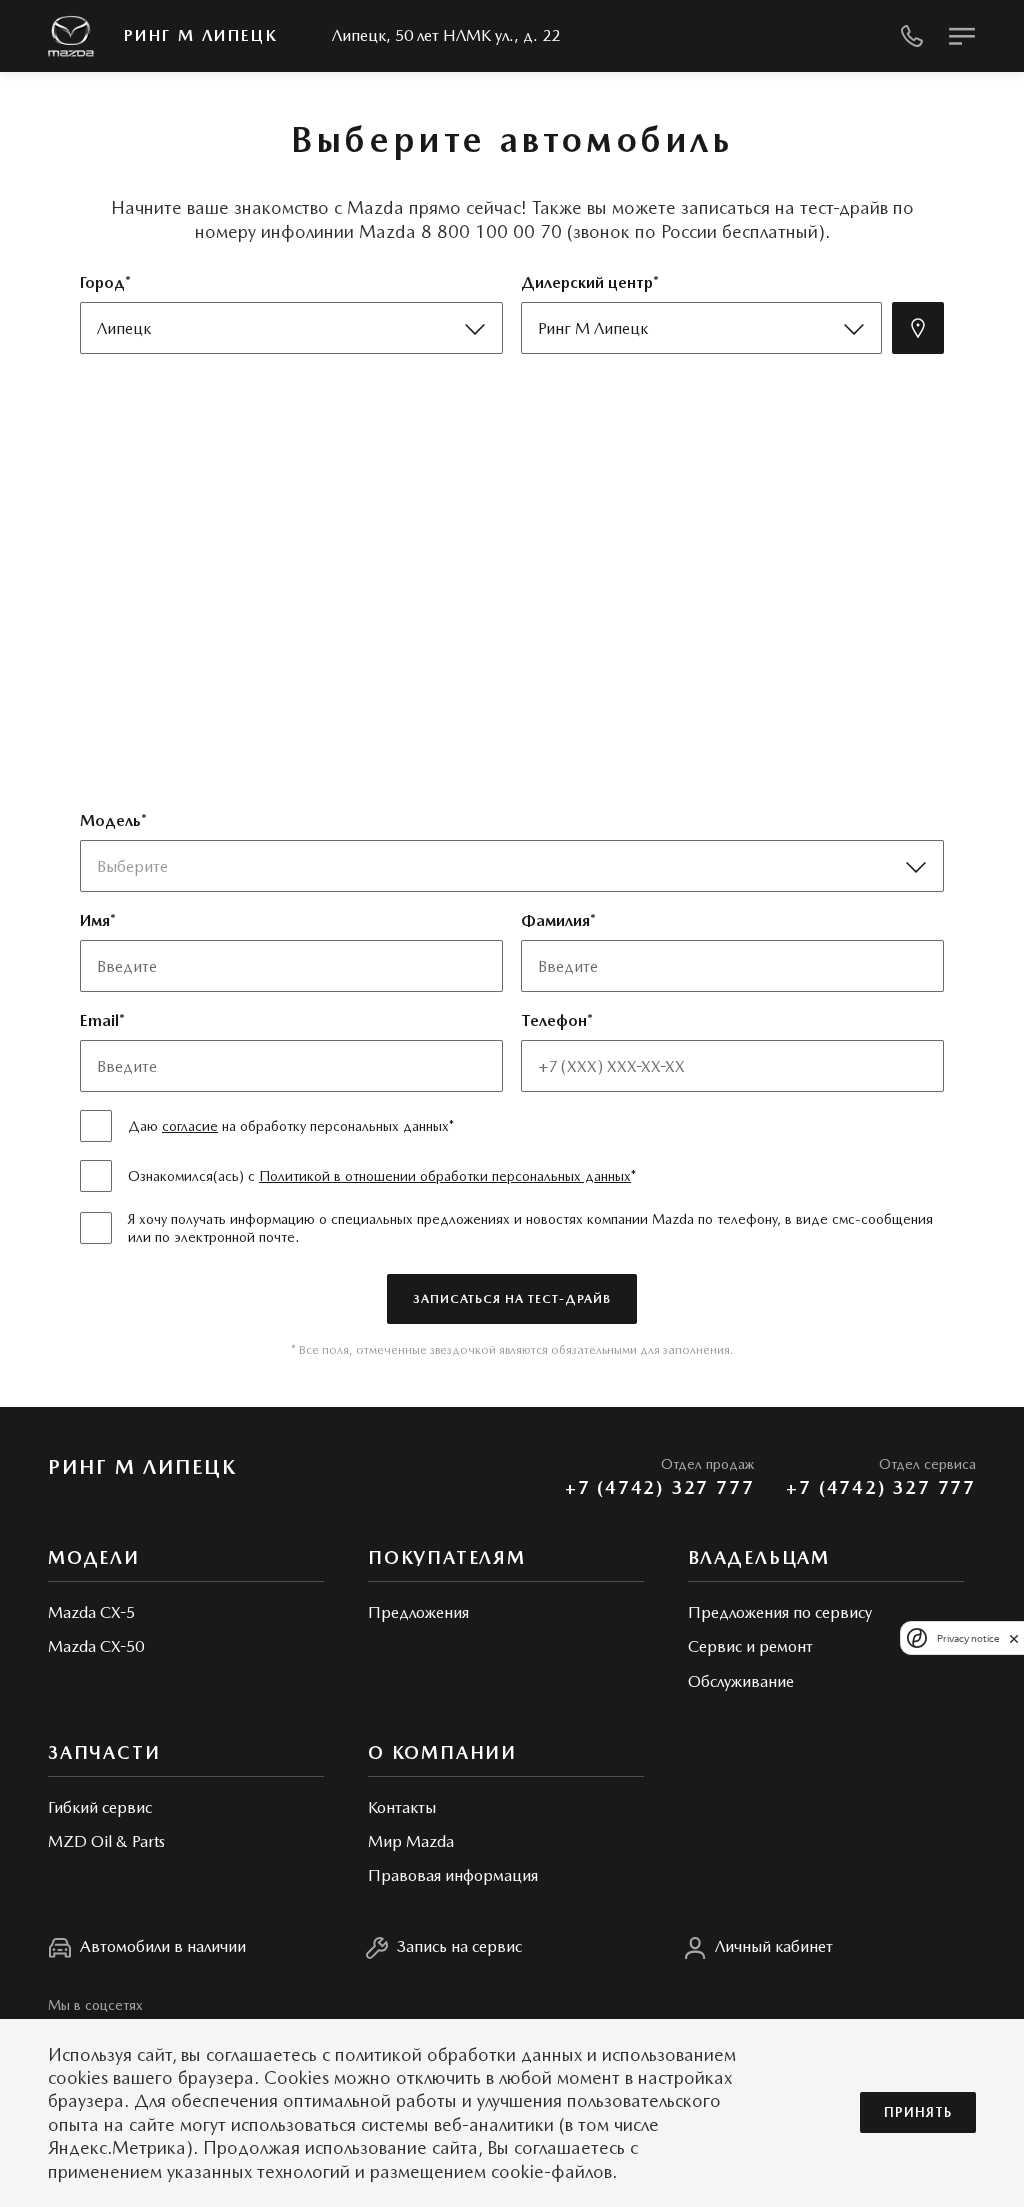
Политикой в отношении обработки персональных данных (445, 1176)
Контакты (402, 1807)
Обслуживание (741, 1681)
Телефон (554, 1020)
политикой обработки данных (458, 2054)
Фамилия (555, 920)
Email (99, 1020)
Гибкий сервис (100, 1807)
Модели (94, 1557)
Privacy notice (968, 1638)
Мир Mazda (411, 1841)
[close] (1014, 1638)
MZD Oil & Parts (106, 1841)
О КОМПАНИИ (442, 1752)
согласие (190, 1126)
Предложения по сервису (780, 1612)
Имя (95, 920)
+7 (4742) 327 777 (660, 1487)
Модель (110, 820)
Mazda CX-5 (91, 1612)
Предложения (418, 1612)
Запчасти (104, 1752)
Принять (918, 2112)
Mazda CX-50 (96, 1646)
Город (102, 282)
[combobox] (505, 866)
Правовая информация (453, 1875)
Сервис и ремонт (750, 1646)
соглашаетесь (261, 2054)
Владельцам (759, 1557)
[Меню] (962, 36)
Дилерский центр (587, 282)
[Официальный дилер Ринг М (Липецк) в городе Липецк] (71, 36)
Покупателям (447, 1557)
